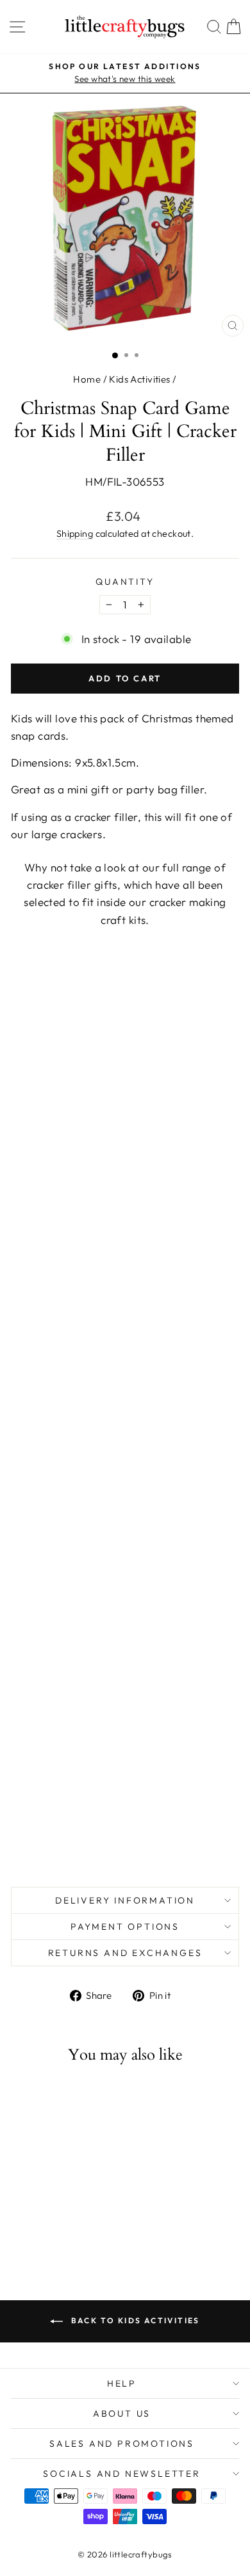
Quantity (125, 582)
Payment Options (125, 1927)
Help (122, 2383)
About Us (122, 2413)
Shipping (75, 534)
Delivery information (125, 1900)
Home (87, 379)
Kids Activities (139, 379)
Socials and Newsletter (122, 2474)
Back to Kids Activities (134, 2320)
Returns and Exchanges (125, 1953)
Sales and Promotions (122, 2444)
